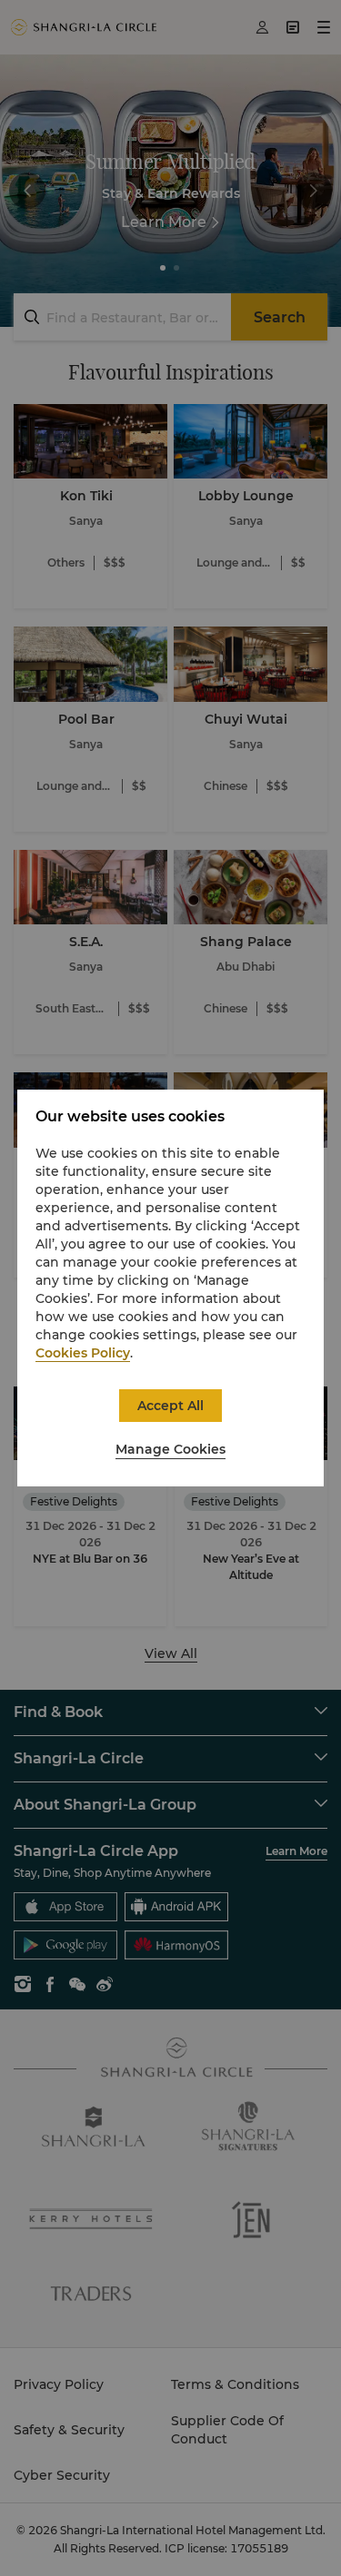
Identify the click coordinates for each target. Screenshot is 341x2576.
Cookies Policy (83, 1353)
